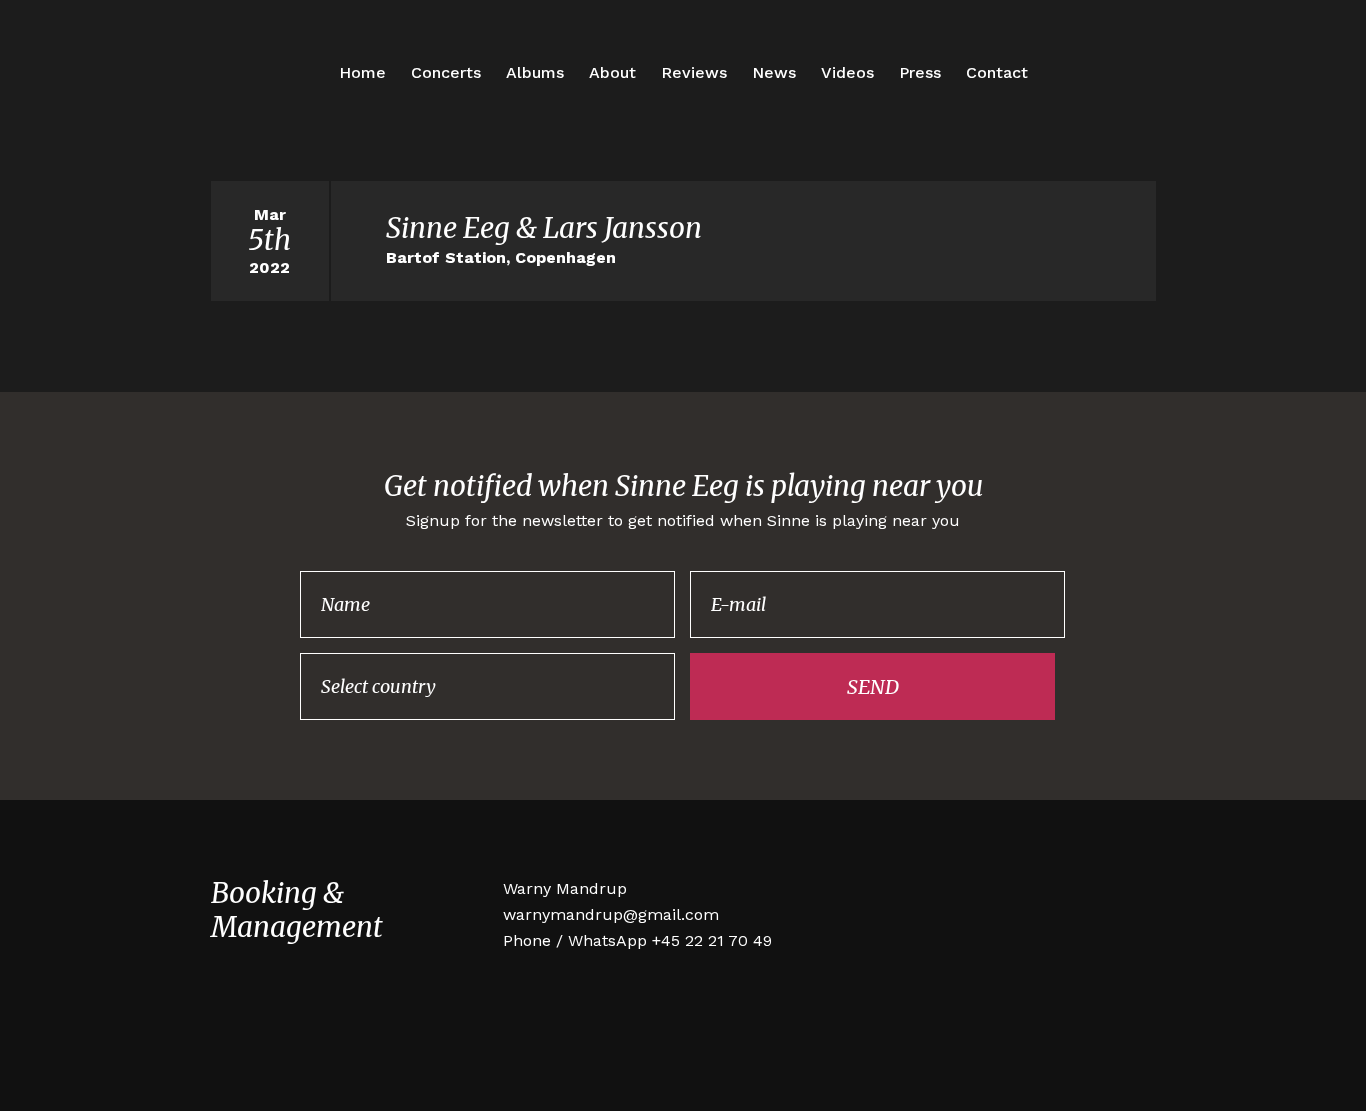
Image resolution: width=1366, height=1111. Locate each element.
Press (920, 72)
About (612, 72)
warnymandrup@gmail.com (611, 914)
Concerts (446, 72)
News (774, 72)
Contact (997, 72)
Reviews (694, 72)
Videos (847, 72)
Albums (535, 72)
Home (362, 72)
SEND (873, 686)
